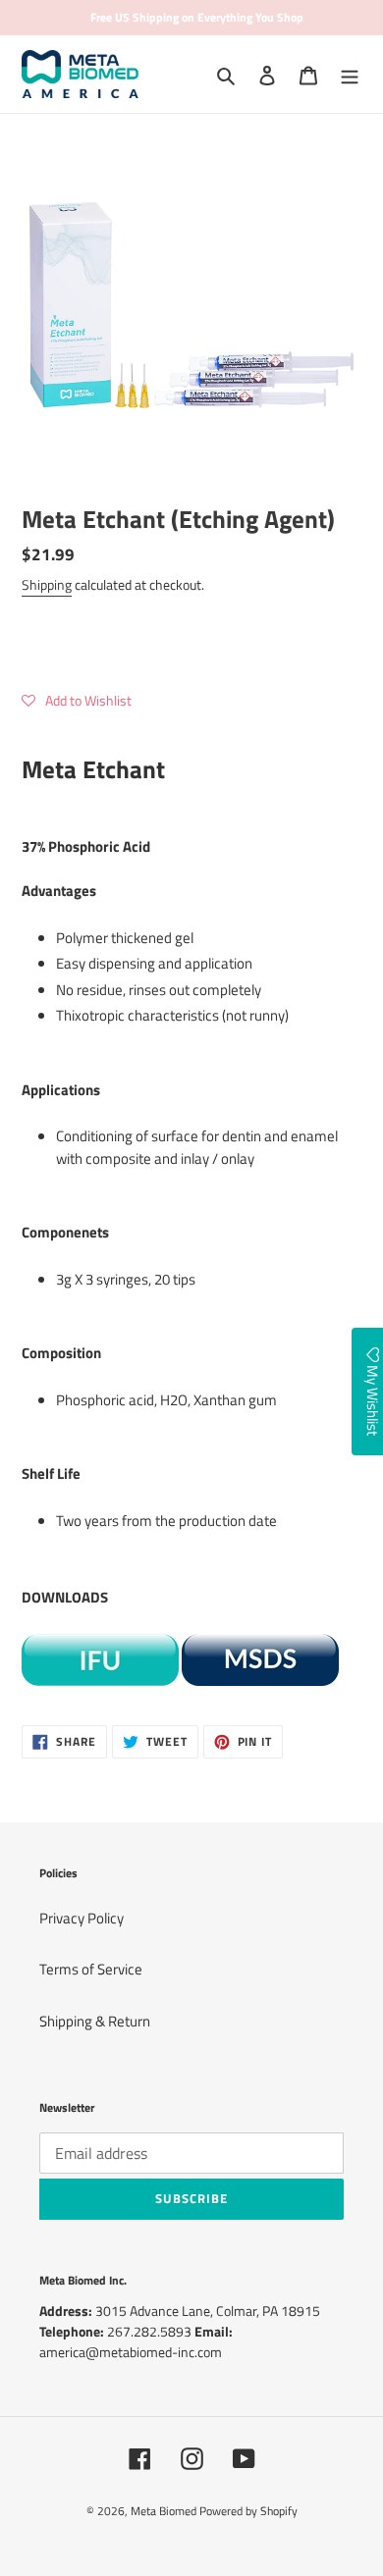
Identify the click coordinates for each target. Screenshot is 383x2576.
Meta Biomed (164, 2511)
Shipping (47, 584)
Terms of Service (91, 1969)
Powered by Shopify (248, 2511)
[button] (77, 701)
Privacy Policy (82, 1918)
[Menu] (350, 74)
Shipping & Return (95, 2021)
